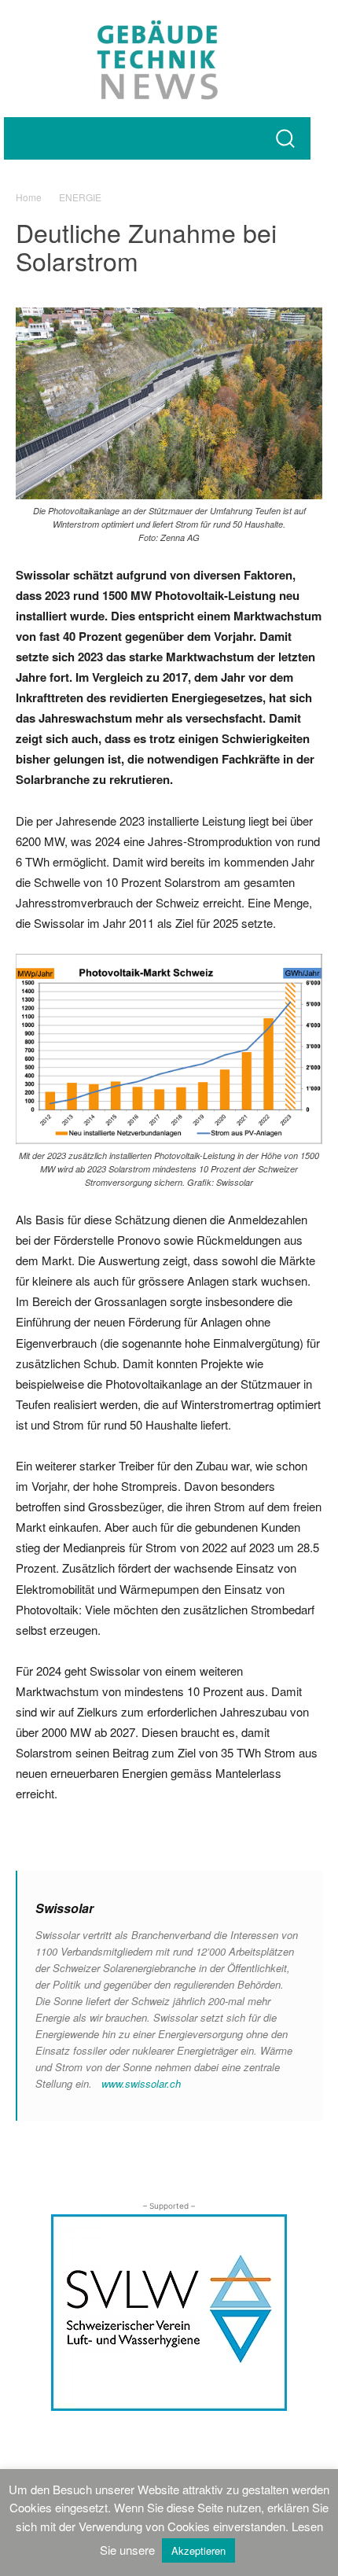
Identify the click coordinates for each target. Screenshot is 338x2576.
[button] (285, 138)
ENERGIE (80, 197)
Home (29, 197)
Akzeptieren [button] (198, 2550)
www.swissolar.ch (141, 2083)
